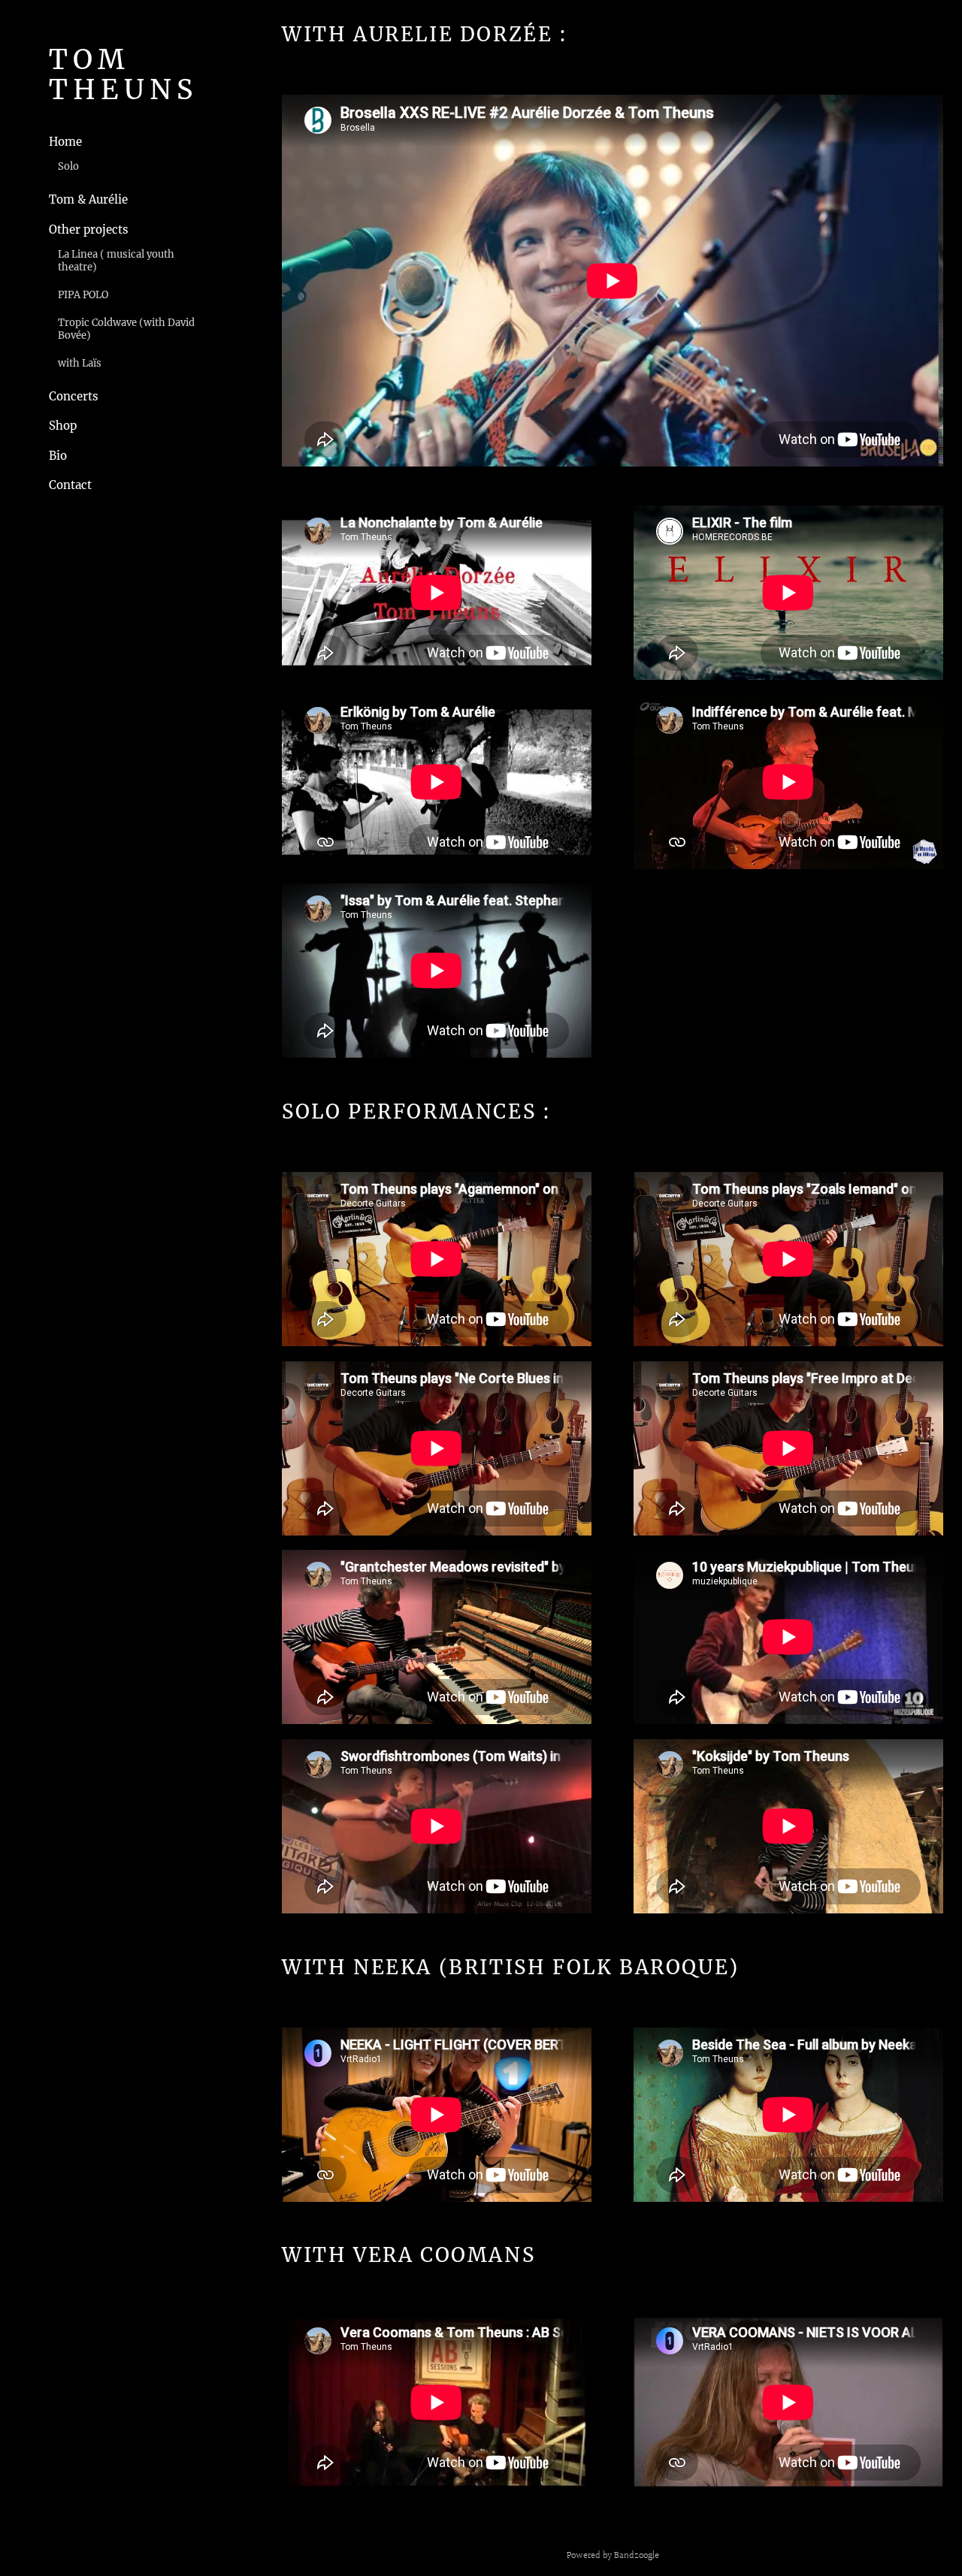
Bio (58, 456)
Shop (63, 426)
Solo (68, 166)
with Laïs (80, 363)
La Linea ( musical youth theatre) (116, 261)
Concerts (74, 396)
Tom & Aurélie (88, 199)
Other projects (89, 230)
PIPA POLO (83, 295)
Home (65, 142)
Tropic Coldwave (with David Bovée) (126, 329)
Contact (70, 485)
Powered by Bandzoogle (613, 2556)
